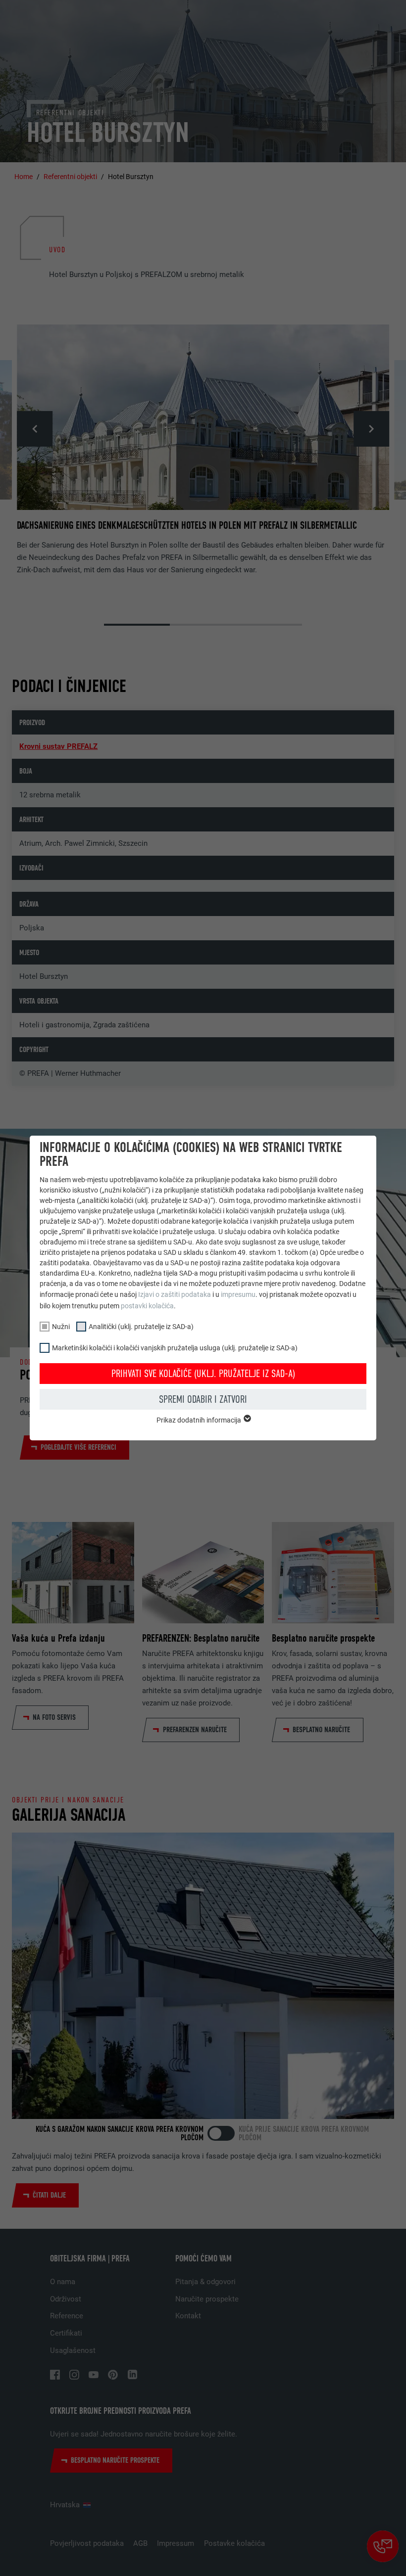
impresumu (238, 1294)
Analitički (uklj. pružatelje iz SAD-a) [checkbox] (141, 1327)
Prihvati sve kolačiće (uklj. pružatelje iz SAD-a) (203, 1374)
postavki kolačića (147, 1306)
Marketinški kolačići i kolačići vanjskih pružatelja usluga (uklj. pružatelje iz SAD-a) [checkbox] (175, 1348)
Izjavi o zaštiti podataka (175, 1294)
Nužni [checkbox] (61, 1327)
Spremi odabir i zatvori (203, 1399)
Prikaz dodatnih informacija (200, 1420)
